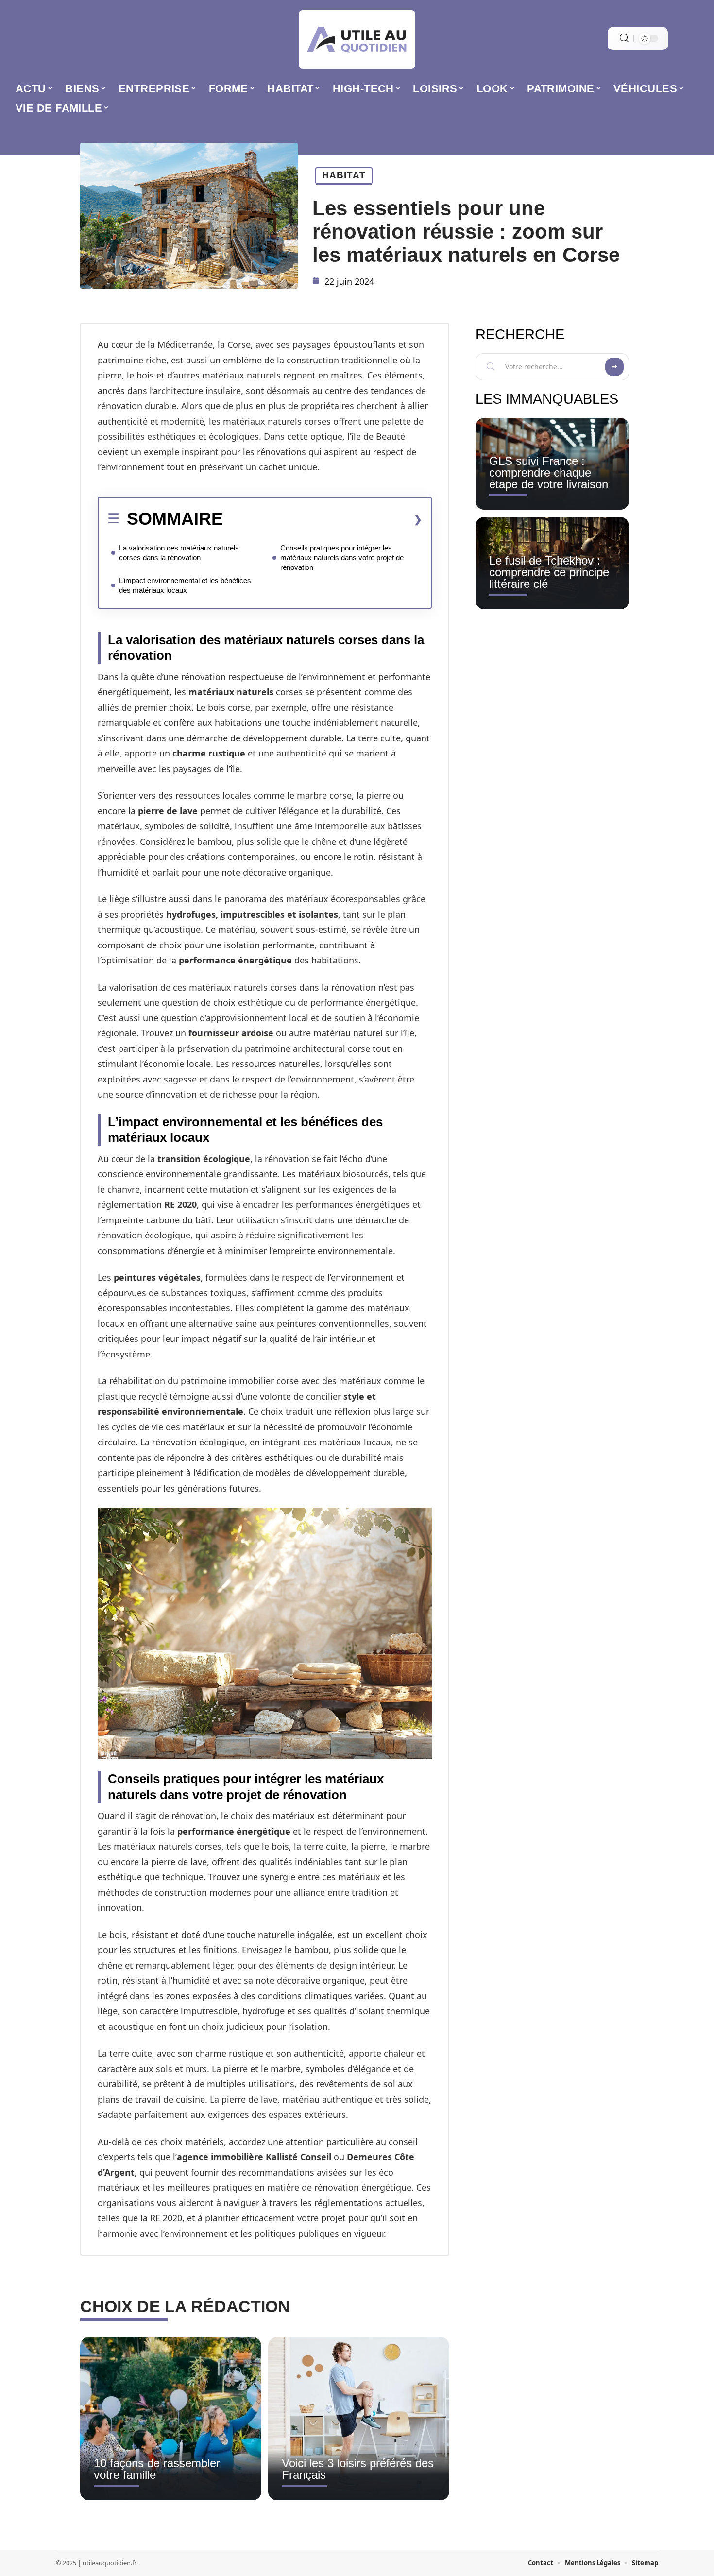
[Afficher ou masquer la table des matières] (323, 519)
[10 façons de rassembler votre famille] (171, 2419)
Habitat (344, 175)
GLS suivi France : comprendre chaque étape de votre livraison (549, 472)
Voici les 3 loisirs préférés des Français (358, 2469)
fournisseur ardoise (231, 1033)
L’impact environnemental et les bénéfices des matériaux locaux (185, 585)
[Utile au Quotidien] (357, 39)
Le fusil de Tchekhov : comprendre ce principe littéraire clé (549, 572)
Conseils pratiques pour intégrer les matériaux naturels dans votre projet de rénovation (342, 558)
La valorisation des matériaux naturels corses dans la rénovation (179, 553)
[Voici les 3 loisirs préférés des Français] (359, 2419)
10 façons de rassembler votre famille (157, 2469)
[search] (624, 38)
